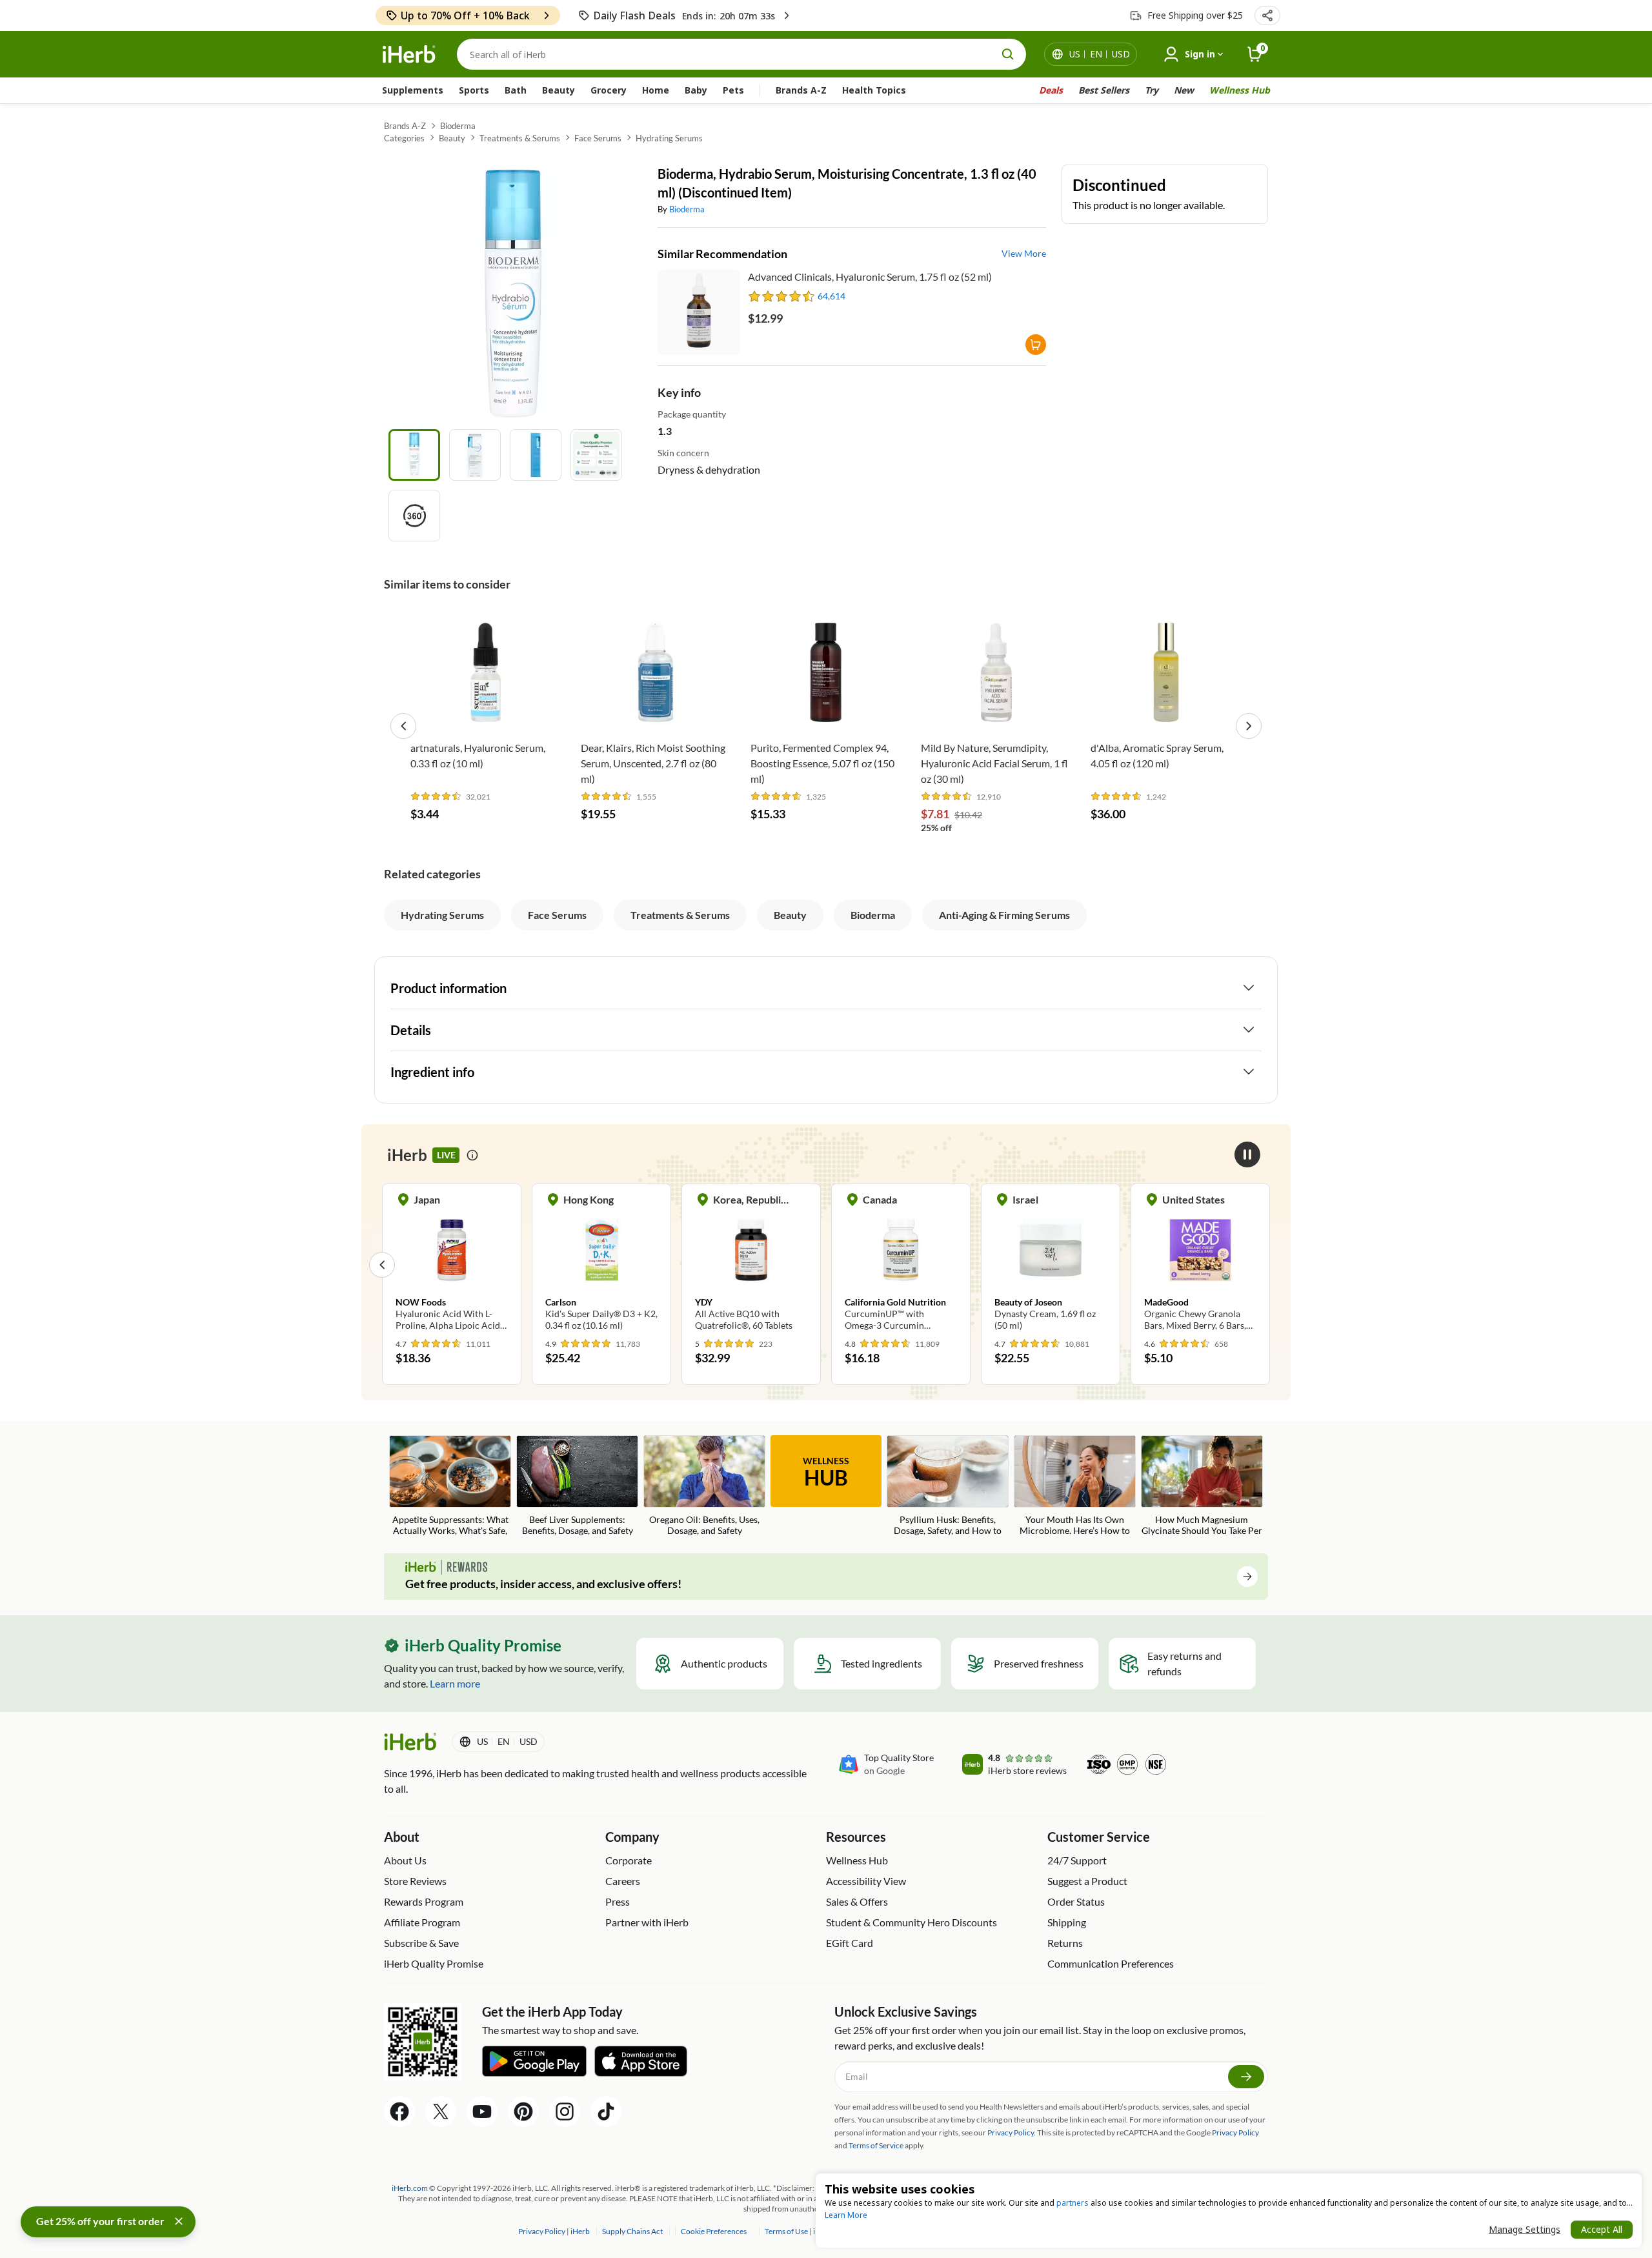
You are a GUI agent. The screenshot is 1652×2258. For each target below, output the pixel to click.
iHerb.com (410, 2188)
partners (1073, 2203)
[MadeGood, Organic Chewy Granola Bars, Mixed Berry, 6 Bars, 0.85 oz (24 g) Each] (1051, 1264)
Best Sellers (1104, 90)
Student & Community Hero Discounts (912, 1922)
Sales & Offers (857, 1901)
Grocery (609, 90)
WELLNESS (826, 1473)
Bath (516, 90)
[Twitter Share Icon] (441, 2112)
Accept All (1602, 2229)
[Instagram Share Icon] (565, 2112)
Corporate (629, 1860)
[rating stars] (782, 296)
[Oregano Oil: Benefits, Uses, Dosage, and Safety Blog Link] (704, 1487)
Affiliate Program (422, 1922)
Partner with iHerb (647, 1922)
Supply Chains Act (633, 2231)
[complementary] (713, 2231)
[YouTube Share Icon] (482, 2112)
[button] (1267, 15)
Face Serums (598, 138)
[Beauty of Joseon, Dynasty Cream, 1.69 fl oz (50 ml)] (901, 1264)
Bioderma (458, 126)
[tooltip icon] (472, 1155)
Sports (474, 90)
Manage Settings (1525, 2229)
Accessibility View (866, 1881)
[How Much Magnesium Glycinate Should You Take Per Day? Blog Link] (1202, 1487)
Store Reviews (415, 1881)
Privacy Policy (1235, 2132)
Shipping (1067, 1922)
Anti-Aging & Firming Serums (1004, 915)
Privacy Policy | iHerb (555, 2231)
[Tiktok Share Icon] (606, 2112)
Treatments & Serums (520, 138)
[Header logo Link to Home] (409, 55)
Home (656, 90)
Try (1152, 90)
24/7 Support (1077, 1860)
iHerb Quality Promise (434, 1963)
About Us (405, 1860)
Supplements (413, 90)
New (1184, 90)
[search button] (1008, 54)
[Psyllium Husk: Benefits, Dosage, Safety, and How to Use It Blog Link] (948, 1487)
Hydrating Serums (669, 138)
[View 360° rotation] (414, 516)
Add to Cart (486, 715)
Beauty (559, 90)
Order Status (1076, 1901)
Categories (404, 138)
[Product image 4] (596, 455)
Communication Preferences (1111, 1963)
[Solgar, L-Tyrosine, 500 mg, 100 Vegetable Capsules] (1200, 1264)
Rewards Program (424, 1901)
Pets (733, 90)
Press (618, 1901)
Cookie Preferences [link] (714, 2231)
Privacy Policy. (1012, 2132)
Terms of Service (876, 2145)
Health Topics (874, 90)
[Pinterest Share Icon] (523, 2112)
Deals (1051, 90)
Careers (623, 1881)
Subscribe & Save (421, 1943)
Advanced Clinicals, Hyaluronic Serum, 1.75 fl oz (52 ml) (870, 277)
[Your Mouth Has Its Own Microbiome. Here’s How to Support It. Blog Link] (1075, 1487)
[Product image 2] (475, 455)
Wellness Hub (1240, 90)
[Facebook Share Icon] (399, 2112)
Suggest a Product (1087, 1881)
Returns (1065, 1943)
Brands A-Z (801, 90)
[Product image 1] (414, 455)
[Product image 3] (536, 455)
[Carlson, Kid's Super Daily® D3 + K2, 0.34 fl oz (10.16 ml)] (452, 1264)
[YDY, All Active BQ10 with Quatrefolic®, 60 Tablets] (601, 1264)
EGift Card (850, 1943)
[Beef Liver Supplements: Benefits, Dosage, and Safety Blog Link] (577, 1487)
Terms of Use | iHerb (799, 2231)
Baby (696, 90)
